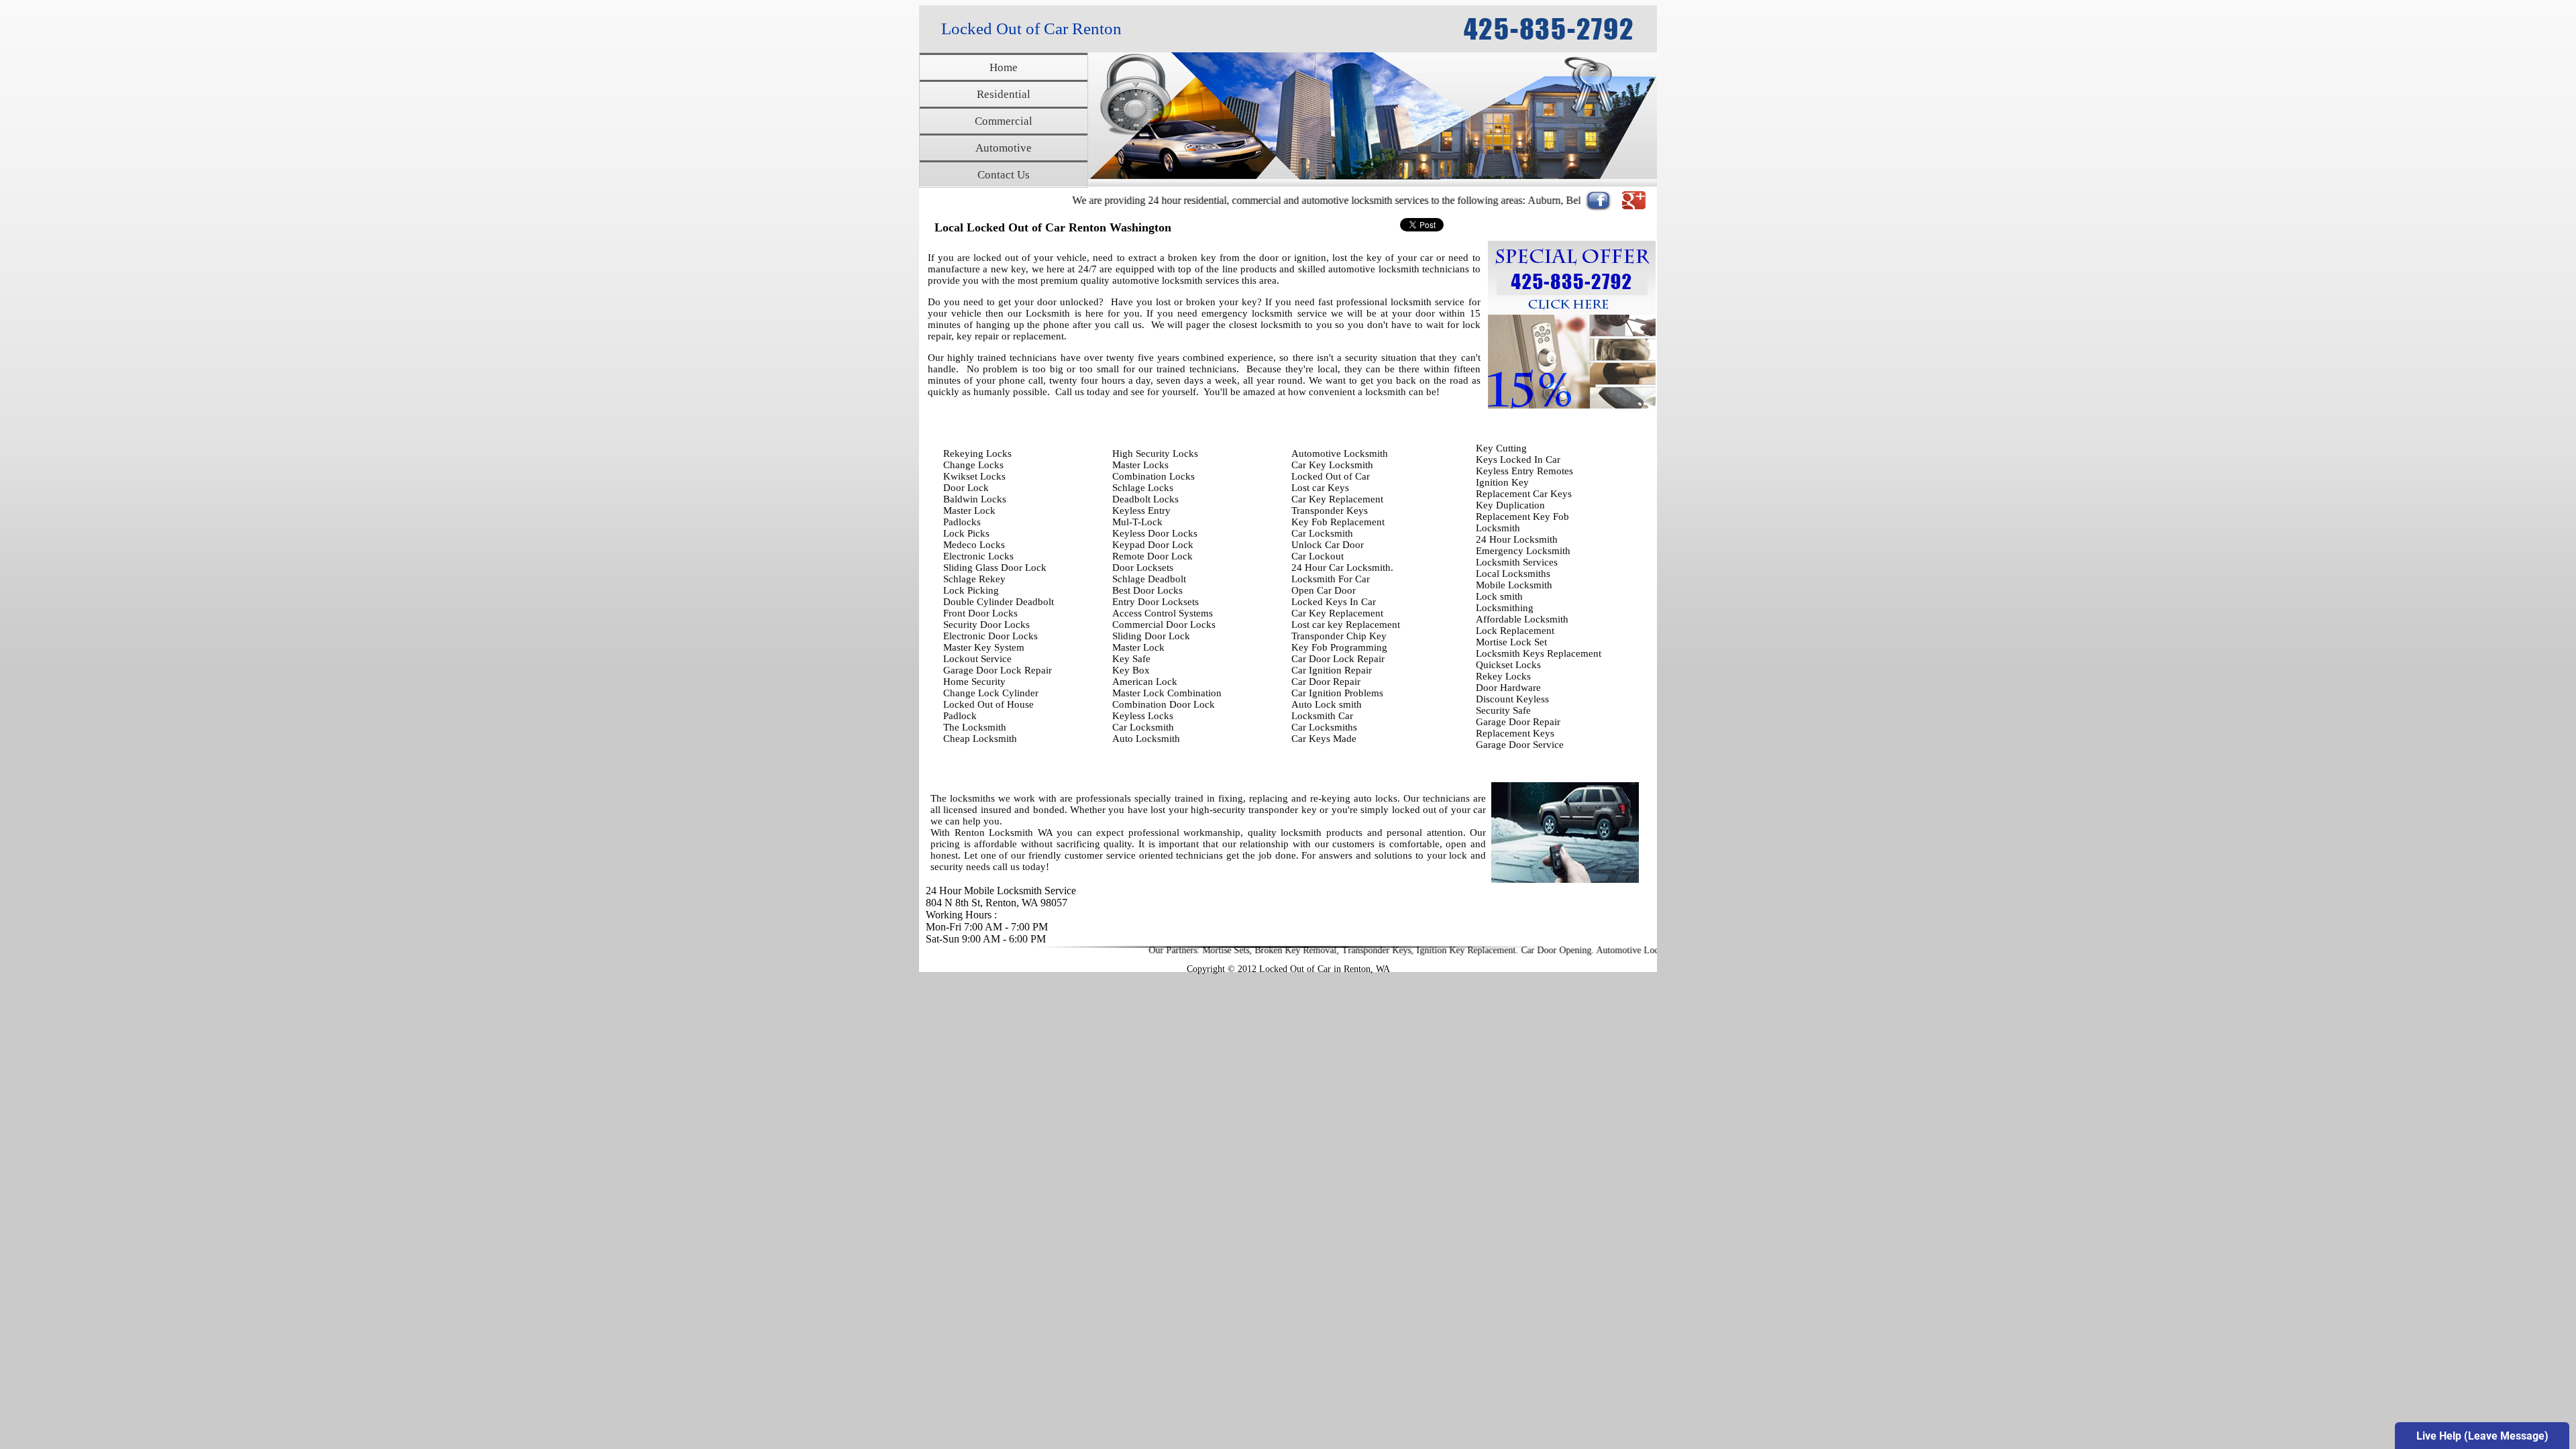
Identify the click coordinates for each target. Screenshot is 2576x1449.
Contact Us (1004, 175)
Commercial (1004, 121)
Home (1004, 67)
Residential (1004, 94)
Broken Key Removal (1214, 950)
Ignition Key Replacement (1384, 950)
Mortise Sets (1144, 950)
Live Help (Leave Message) (2482, 1436)
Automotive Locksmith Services (1575, 950)
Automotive (1004, 148)
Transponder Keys (1294, 950)
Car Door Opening (1474, 950)
